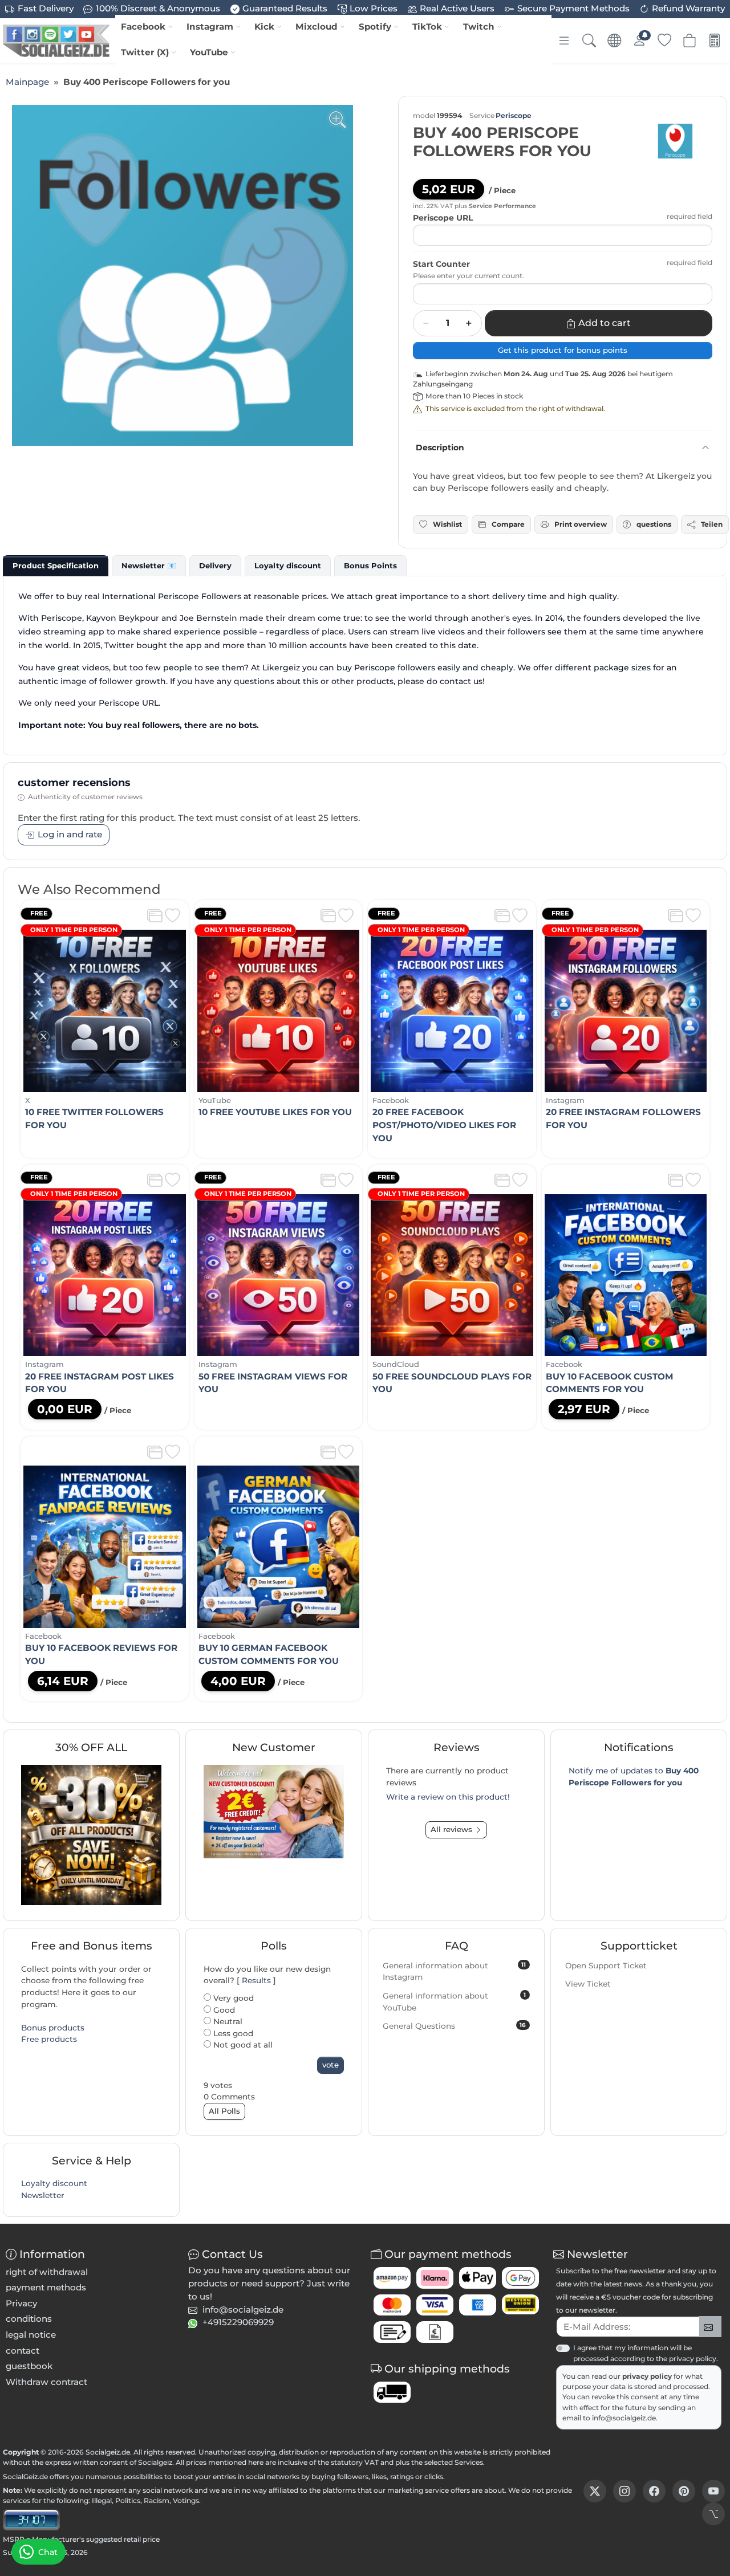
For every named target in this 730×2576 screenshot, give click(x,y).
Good (223, 2010)
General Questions (454, 2026)
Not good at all (242, 2045)
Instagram (210, 27)
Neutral (227, 2021)
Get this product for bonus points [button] (563, 350)
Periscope (514, 115)
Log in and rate (70, 834)
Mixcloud (317, 27)
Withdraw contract (46, 2382)
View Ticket (588, 1984)
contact (23, 2351)
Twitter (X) (145, 52)
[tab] (56, 565)
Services (469, 2462)
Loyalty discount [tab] (288, 565)
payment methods (46, 2287)
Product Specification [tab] (56, 565)
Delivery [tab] (215, 565)
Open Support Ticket (606, 1965)
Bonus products (53, 2028)
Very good (232, 1998)
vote (330, 2065)
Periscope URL (443, 218)
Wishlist (447, 524)
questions (654, 524)
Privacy (21, 2303)
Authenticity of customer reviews (85, 797)
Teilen (712, 524)
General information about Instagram (454, 1971)
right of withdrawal (47, 2272)
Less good (232, 2033)
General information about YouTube (454, 2002)
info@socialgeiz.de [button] (243, 2310)
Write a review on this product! (448, 1797)
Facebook (143, 27)
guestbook (29, 2366)
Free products (49, 2039)
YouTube (209, 52)
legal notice (31, 2335)
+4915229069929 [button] (238, 2322)
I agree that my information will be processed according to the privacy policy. (646, 2353)
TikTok (427, 27)
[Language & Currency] (614, 40)
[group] (182, 275)
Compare (508, 524)
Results (256, 1980)
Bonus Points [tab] (370, 565)
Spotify (375, 27)
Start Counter (441, 264)
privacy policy (648, 2376)
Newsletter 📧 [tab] (149, 565)
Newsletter (43, 2195)
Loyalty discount (54, 2183)
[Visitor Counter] (31, 2519)
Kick (264, 27)
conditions (29, 2319)
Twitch (479, 27)
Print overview (581, 524)
